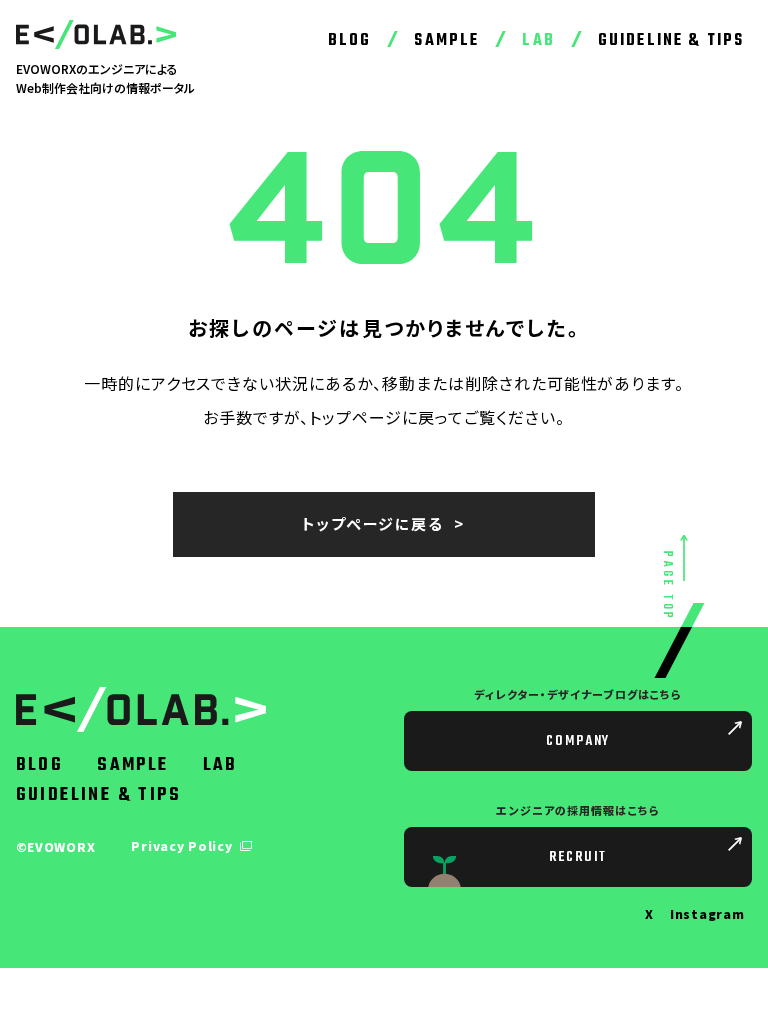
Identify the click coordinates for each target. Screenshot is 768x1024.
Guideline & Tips (671, 41)
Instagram (707, 913)
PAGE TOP (666, 586)
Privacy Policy (183, 845)
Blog (350, 41)
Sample (446, 41)
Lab (538, 41)
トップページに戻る (373, 523)
